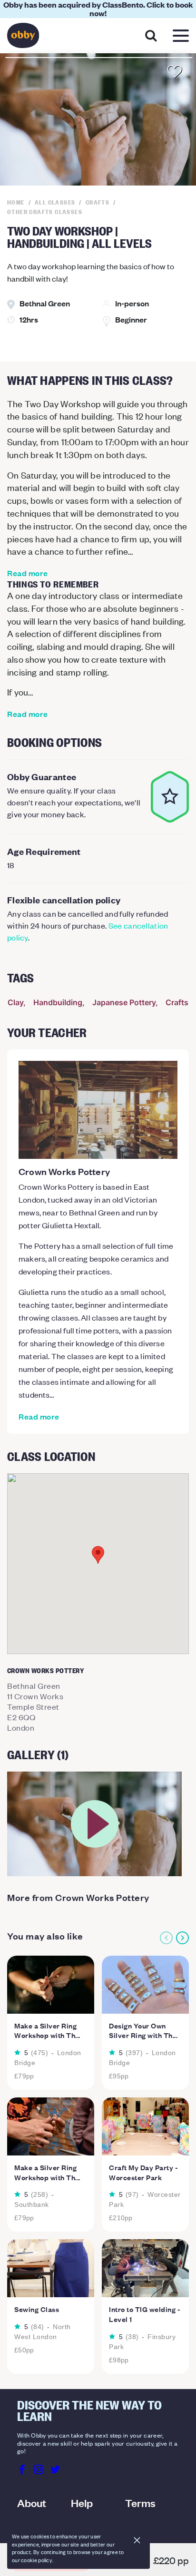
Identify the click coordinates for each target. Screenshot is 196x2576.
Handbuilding (58, 1002)
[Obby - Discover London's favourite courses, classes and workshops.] (23, 38)
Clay (15, 1002)
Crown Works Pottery (64, 1171)
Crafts (177, 1002)
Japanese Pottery (124, 1002)
